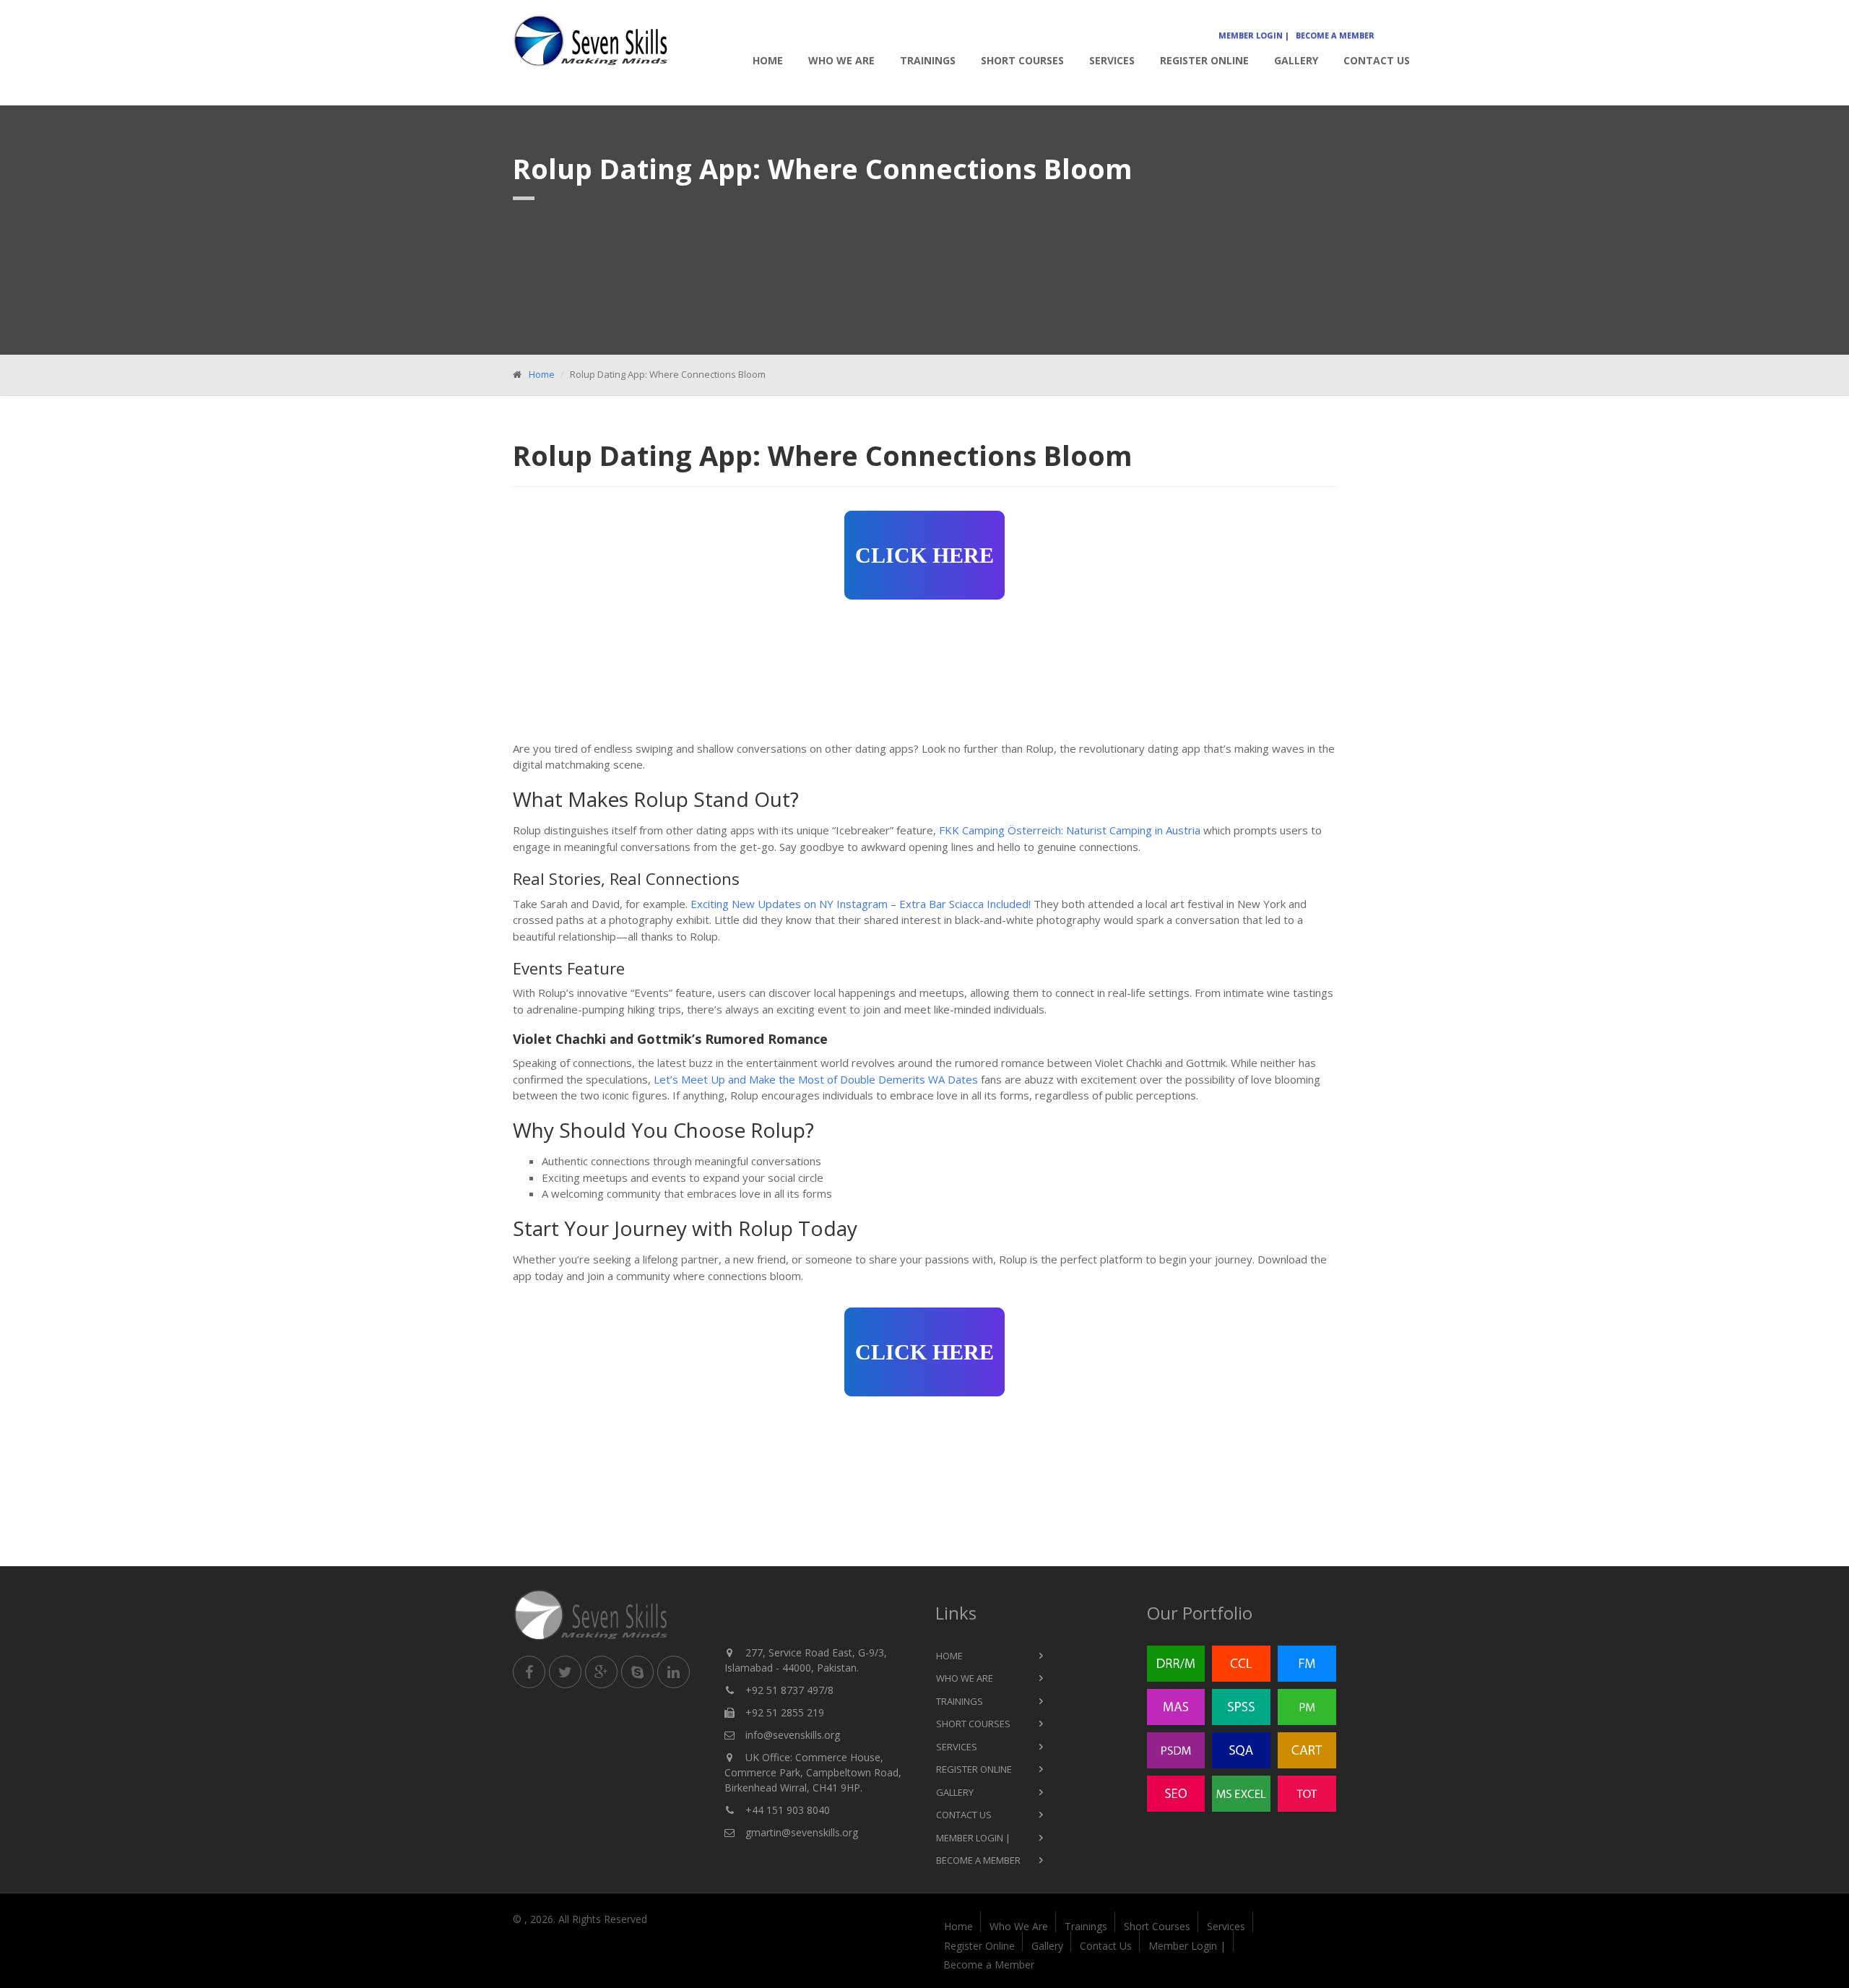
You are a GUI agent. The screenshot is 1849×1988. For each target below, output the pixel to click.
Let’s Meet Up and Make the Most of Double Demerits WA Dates (816, 1079)
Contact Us (1377, 60)
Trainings (928, 60)
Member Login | (1254, 35)
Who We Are (841, 60)
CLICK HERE (924, 555)
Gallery (1296, 60)
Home (768, 60)
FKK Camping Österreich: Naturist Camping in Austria (1070, 830)
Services (1112, 60)
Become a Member (1335, 35)
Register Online (1204, 60)
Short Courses (1022, 60)
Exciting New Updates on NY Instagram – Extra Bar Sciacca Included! (861, 904)
